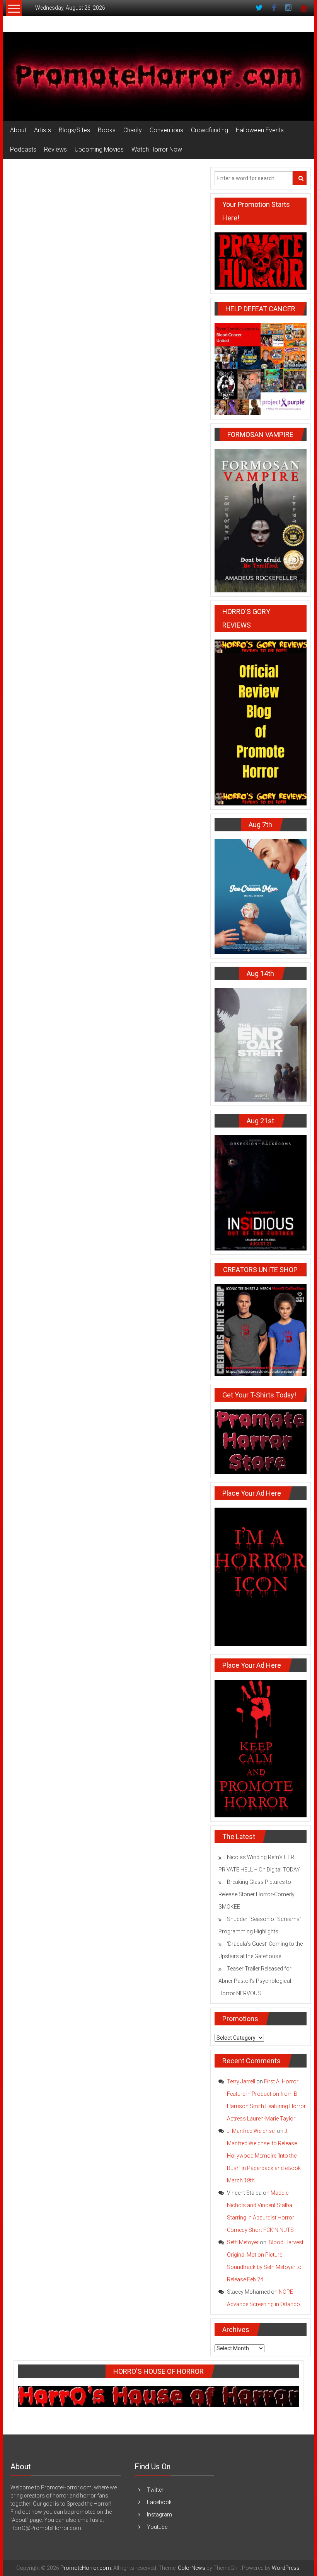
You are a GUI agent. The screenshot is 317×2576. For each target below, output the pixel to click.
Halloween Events (260, 130)
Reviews (55, 149)
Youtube (157, 2527)
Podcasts (23, 149)
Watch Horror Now (157, 149)
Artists (43, 130)
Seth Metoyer (243, 2242)
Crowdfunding (210, 130)
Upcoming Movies (99, 149)
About (18, 130)
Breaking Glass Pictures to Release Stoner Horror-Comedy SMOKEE (256, 1894)
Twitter (155, 2490)
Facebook (159, 2502)
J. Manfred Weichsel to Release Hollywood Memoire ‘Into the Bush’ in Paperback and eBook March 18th (264, 2156)
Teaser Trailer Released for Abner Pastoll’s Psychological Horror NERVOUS (255, 1981)
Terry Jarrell (241, 2081)
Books (107, 130)
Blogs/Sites (74, 130)
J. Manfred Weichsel (251, 2131)
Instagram (159, 2515)
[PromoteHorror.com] (158, 76)
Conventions (166, 130)
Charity (133, 130)
